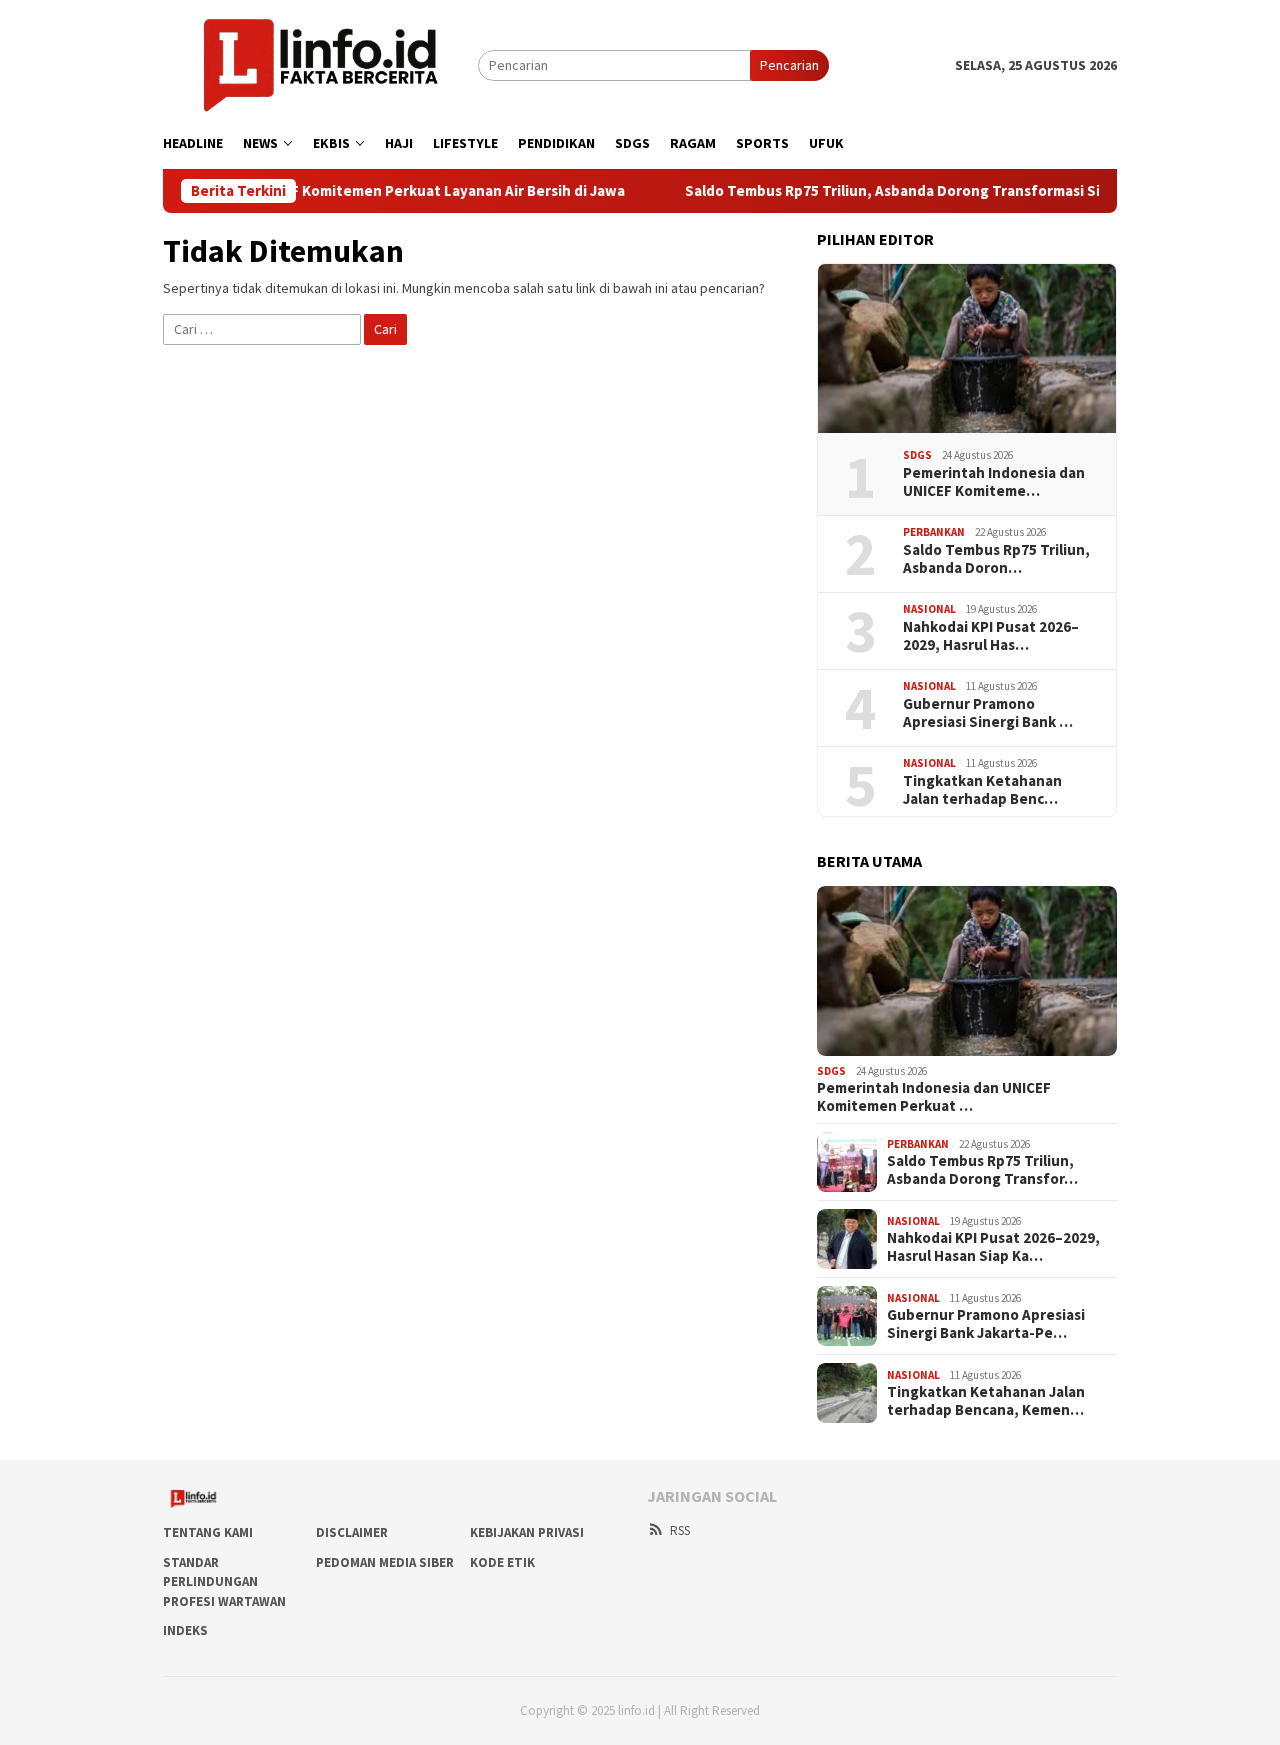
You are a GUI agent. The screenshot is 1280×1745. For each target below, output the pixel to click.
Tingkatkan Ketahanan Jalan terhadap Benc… (982, 790)
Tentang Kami (208, 1532)
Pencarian (789, 65)
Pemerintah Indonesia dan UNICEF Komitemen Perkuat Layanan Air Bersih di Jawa (301, 191)
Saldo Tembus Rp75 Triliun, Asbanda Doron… (996, 559)
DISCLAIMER (352, 1532)
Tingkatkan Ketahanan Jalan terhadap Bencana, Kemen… (986, 1401)
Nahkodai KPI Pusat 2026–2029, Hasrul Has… (991, 636)
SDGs (917, 455)
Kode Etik (502, 1562)
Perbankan (934, 532)
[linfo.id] (320, 64)
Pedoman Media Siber (385, 1562)
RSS (680, 1530)
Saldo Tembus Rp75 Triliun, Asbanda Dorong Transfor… (982, 1170)
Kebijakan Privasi (527, 1532)
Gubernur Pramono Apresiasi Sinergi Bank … (988, 713)
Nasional (929, 609)
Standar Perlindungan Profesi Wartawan (224, 1582)
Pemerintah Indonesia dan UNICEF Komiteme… (994, 482)
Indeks (185, 1630)
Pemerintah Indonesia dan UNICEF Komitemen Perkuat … (934, 1097)
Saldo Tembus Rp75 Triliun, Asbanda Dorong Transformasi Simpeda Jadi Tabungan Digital (948, 191)
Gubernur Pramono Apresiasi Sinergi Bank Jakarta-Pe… (986, 1324)
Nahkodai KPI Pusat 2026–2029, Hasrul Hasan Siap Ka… (993, 1247)
